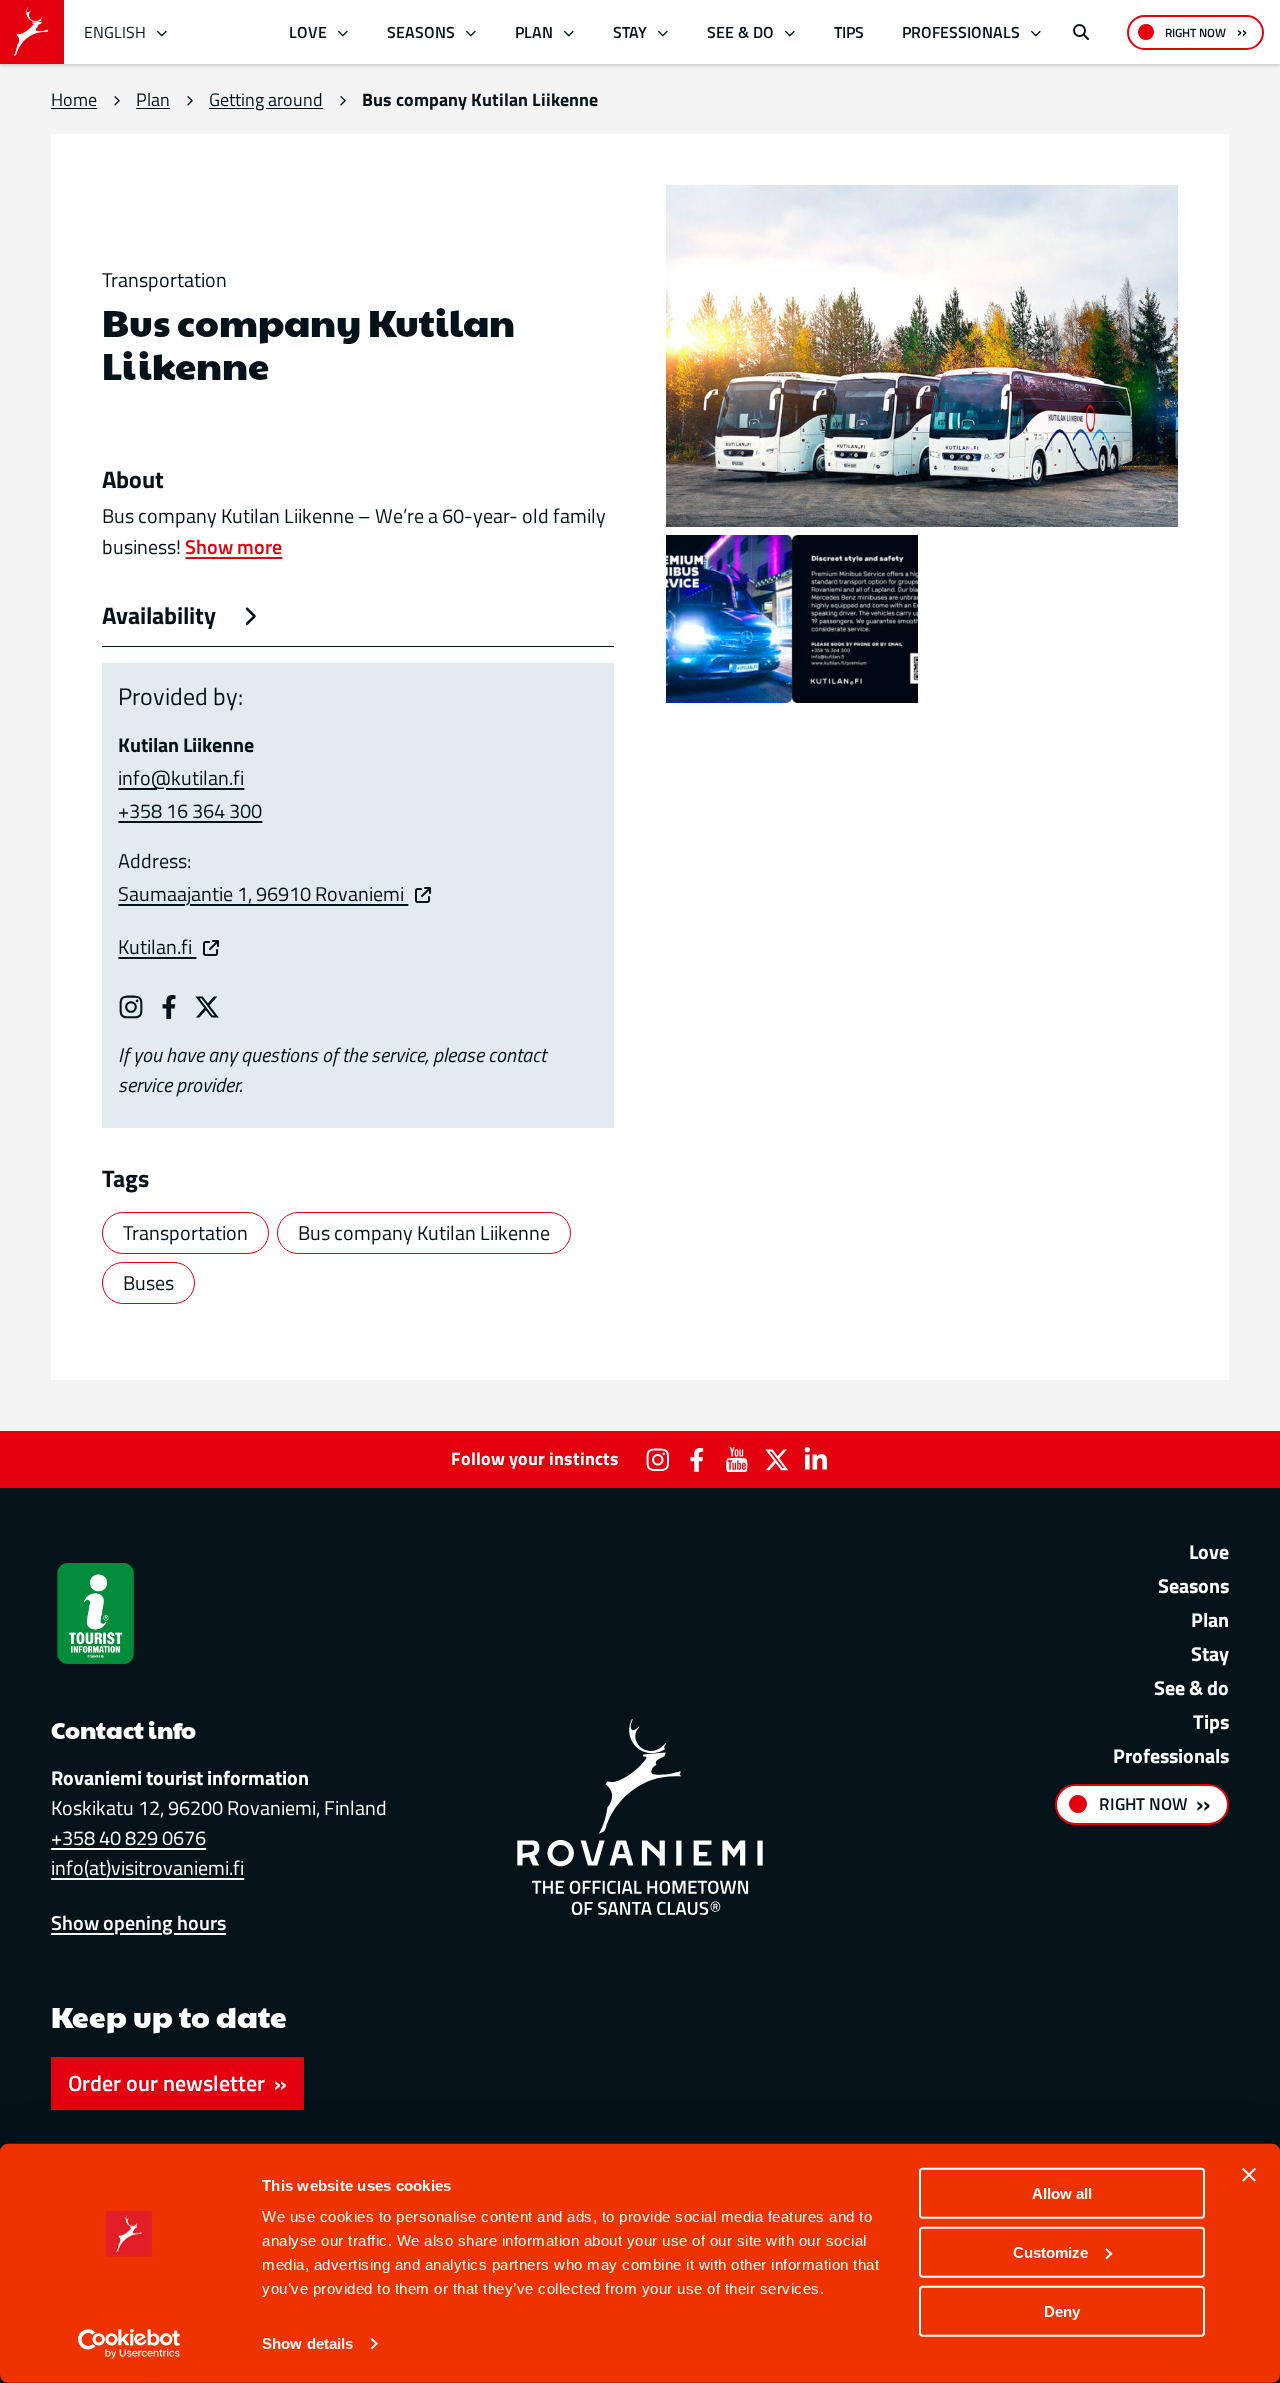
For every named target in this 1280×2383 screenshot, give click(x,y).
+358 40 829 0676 (128, 1837)
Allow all (1062, 2193)
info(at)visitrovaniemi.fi (147, 1867)
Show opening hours (138, 1922)
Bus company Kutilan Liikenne (424, 1232)
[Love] (343, 32)
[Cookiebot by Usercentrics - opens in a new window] (129, 2344)
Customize (1050, 2252)
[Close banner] (1249, 2175)
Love (308, 32)
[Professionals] (1035, 32)
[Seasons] (470, 32)
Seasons (421, 32)
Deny (1062, 2310)
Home (74, 99)
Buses (148, 1282)
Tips (849, 32)
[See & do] (789, 32)
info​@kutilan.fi (181, 777)
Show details (307, 2343)
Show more (233, 546)
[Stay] (662, 32)
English (115, 32)
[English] (162, 32)
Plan (534, 32)
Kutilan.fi (157, 946)
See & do (740, 32)
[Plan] (568, 32)
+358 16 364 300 (190, 810)
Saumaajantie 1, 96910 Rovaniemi (263, 893)
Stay (630, 32)
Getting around (266, 99)
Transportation (185, 1232)
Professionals (961, 32)
